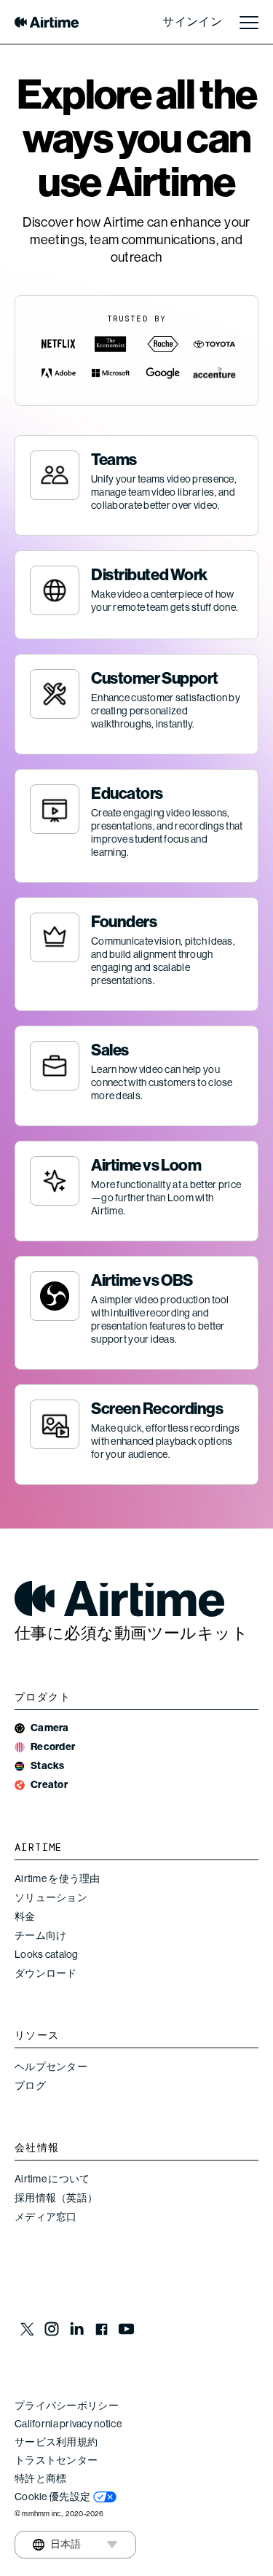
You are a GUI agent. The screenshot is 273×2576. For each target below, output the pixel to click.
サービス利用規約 (56, 2442)
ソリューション (51, 1897)
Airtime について (52, 2179)
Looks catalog (47, 1954)
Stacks (48, 1766)
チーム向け (40, 1935)
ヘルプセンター (51, 2066)
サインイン (192, 22)
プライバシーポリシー (67, 2405)
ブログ (30, 2085)
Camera (50, 1728)
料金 (25, 1916)
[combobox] (57, 2545)
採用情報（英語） (56, 2198)
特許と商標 (40, 2478)
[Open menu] (249, 22)
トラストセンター (56, 2460)
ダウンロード (46, 1973)
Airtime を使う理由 (58, 1878)
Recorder (53, 1747)
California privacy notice (68, 2424)
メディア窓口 (46, 2217)
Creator (49, 1785)
